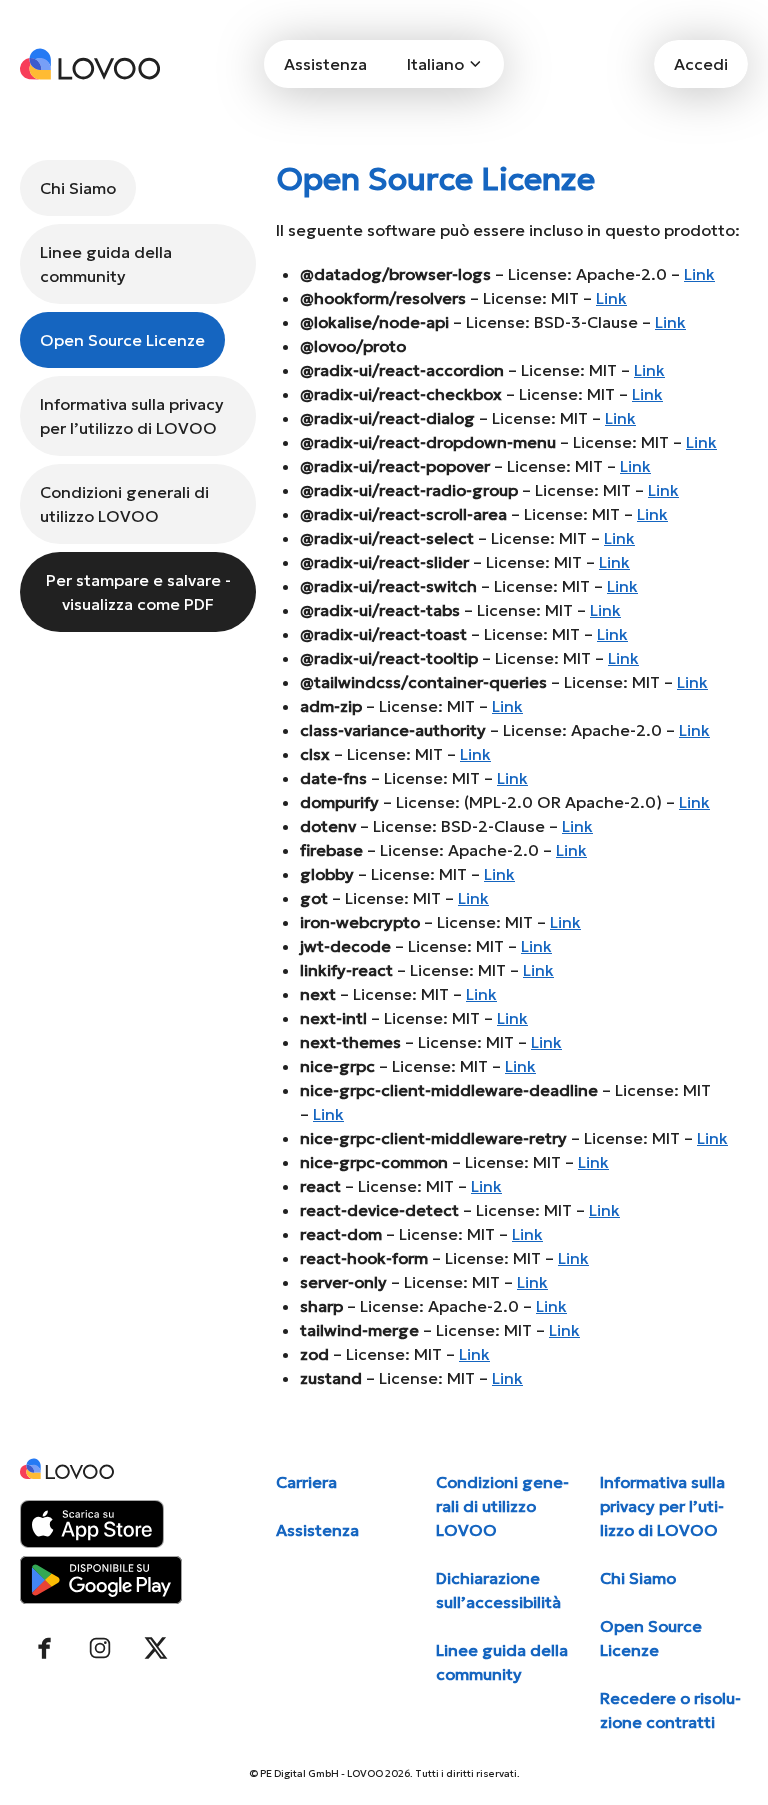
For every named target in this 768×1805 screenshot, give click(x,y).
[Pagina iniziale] (90, 64)
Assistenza (325, 64)
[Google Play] (101, 1580)
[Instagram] (100, 1648)
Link (699, 274)
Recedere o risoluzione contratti (670, 1710)
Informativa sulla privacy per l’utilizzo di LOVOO (132, 416)
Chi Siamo (78, 188)
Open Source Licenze (122, 340)
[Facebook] (44, 1648)
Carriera (306, 1482)
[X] (156, 1648)
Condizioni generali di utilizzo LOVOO (124, 504)
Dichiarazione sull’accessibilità (498, 1590)
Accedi (701, 64)
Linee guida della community (106, 264)
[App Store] (92, 1524)
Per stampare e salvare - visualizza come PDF (138, 592)
